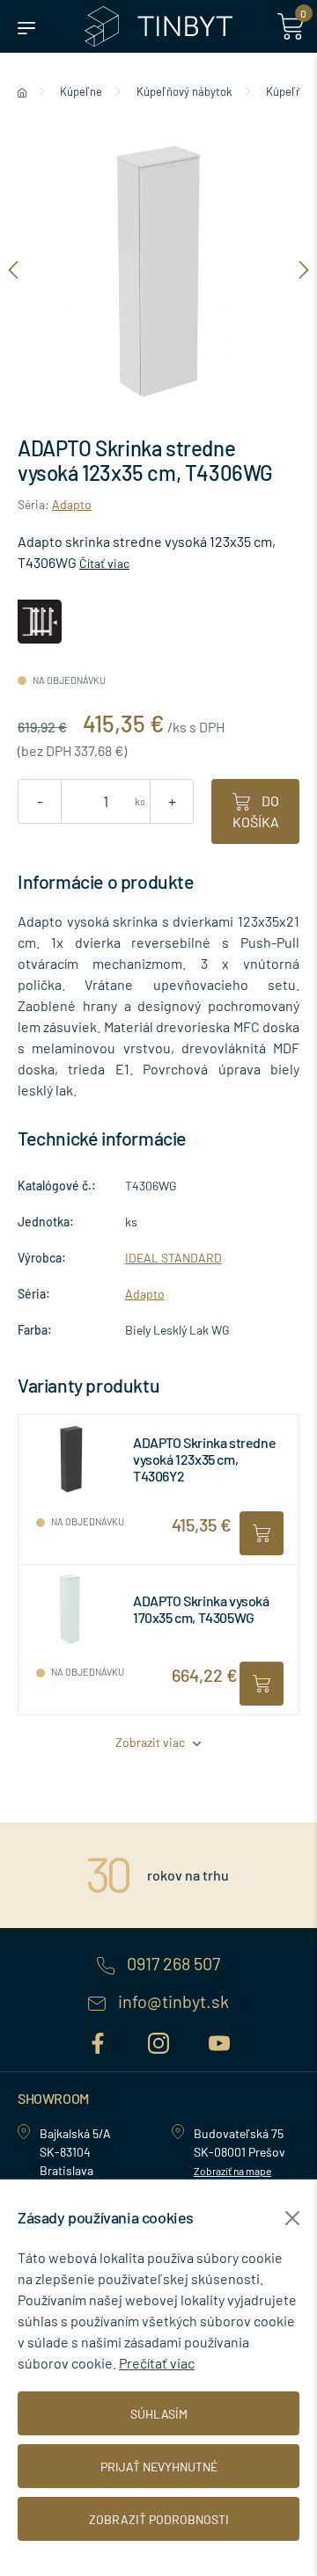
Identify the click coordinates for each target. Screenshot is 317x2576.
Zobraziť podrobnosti (159, 2519)
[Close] (292, 2218)
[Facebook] (100, 2040)
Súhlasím (159, 2414)
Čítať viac (104, 563)
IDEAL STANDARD (173, 1258)
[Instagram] (161, 2040)
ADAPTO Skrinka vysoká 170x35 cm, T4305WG (201, 1609)
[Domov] (22, 91)
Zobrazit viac (151, 1742)
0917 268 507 (172, 1964)
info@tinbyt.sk (172, 2002)
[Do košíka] (262, 1533)
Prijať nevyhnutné (159, 2467)
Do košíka (256, 811)
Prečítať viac (157, 2363)
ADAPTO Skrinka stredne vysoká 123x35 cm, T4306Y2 (204, 1459)
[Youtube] (219, 2040)
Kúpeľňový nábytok (184, 91)
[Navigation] (13, 269)
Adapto (72, 504)
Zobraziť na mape (232, 2171)
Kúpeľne (81, 91)
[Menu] (26, 26)
